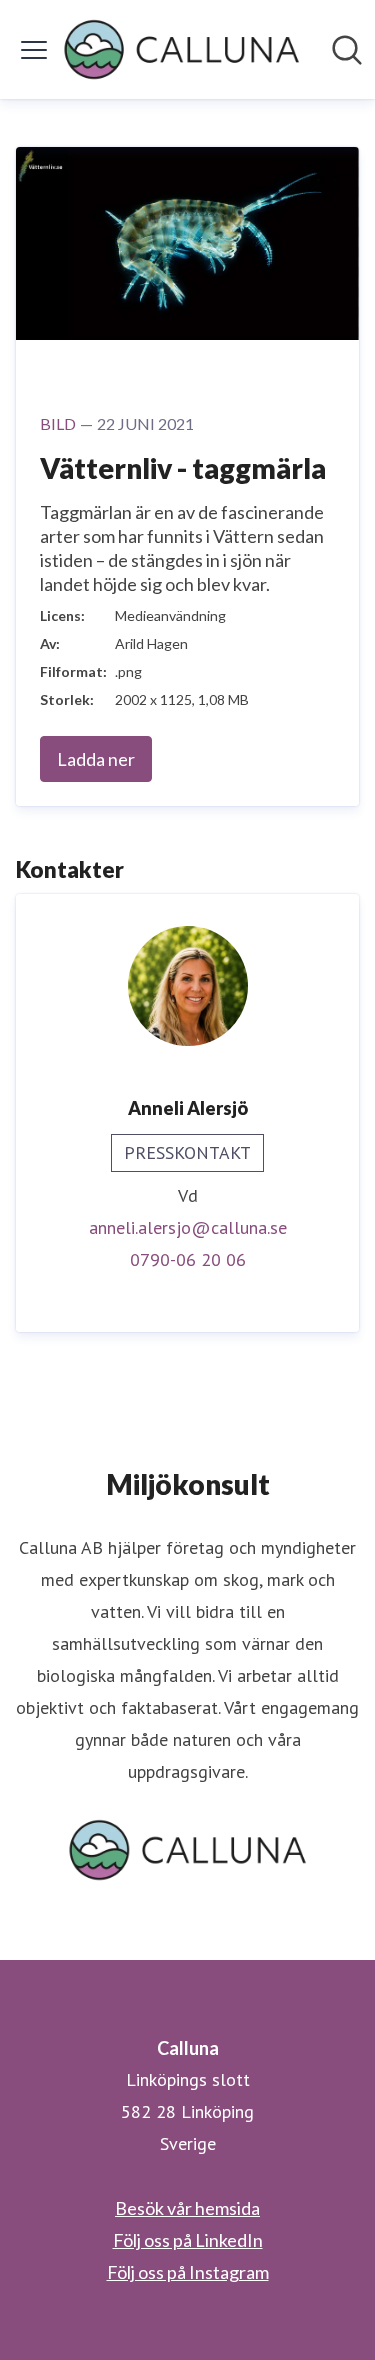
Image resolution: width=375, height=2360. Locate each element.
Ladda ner (96, 759)
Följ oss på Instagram (188, 2272)
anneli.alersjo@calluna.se (188, 1227)
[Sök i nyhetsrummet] (347, 50)
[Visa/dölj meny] (34, 50)
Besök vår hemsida (187, 2208)
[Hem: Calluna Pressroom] (181, 49)
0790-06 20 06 (188, 1259)
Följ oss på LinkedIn (188, 2240)
